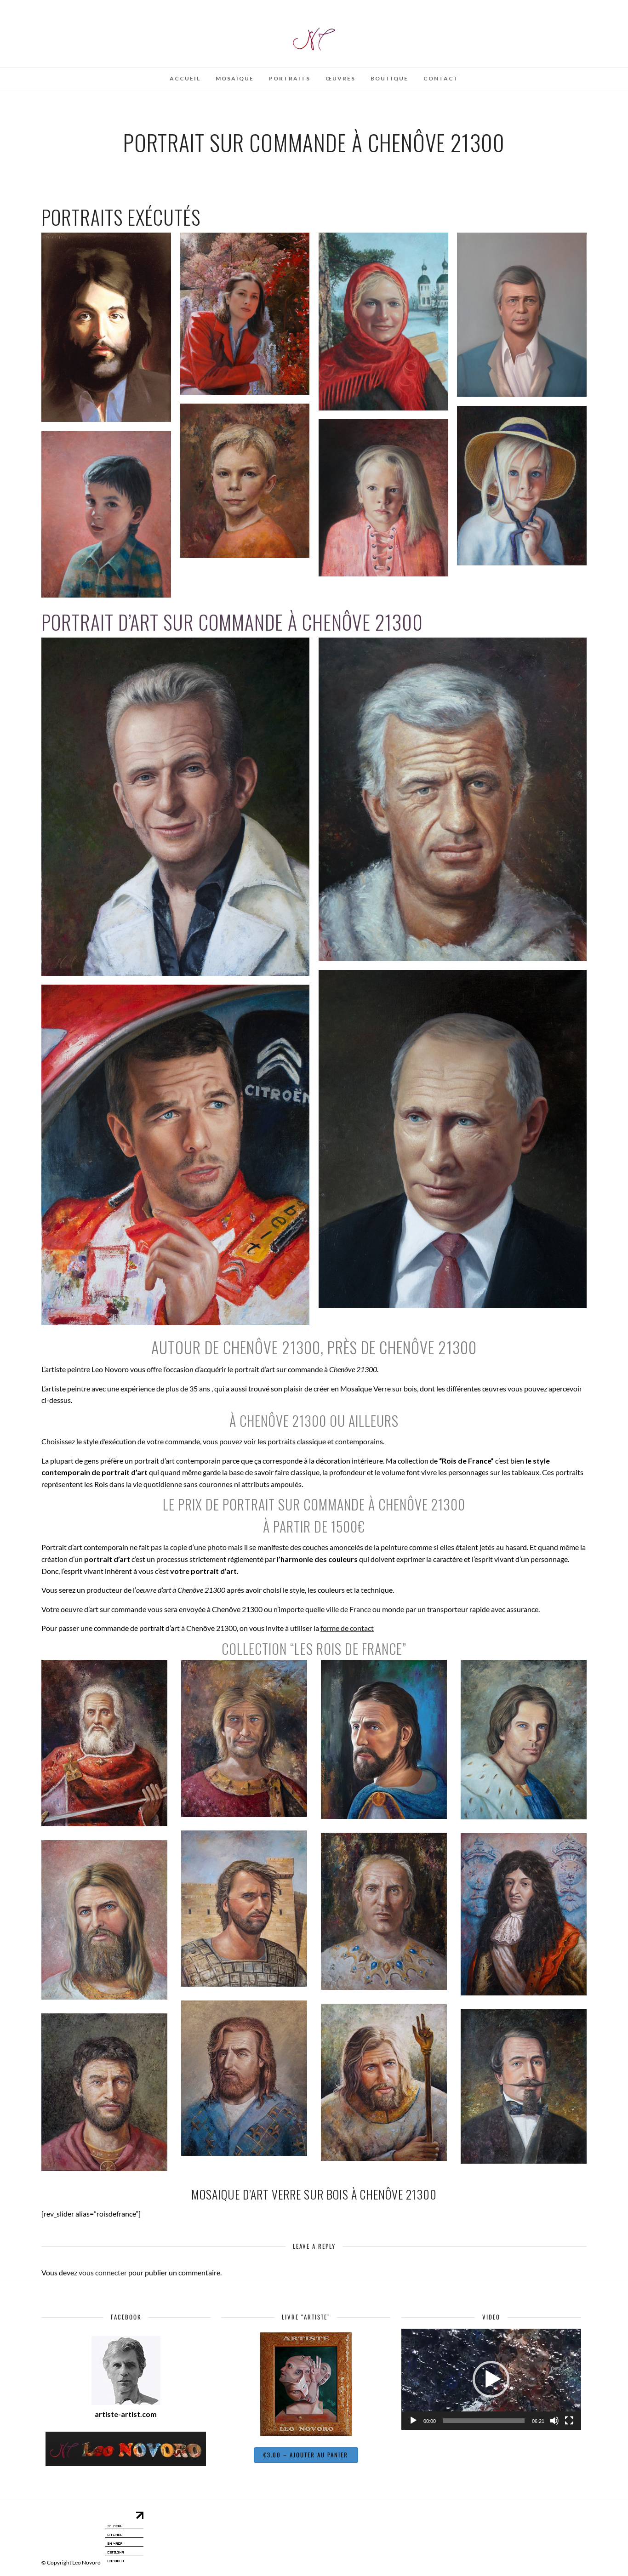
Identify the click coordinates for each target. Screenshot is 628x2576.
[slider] (484, 2421)
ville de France (348, 1609)
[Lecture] (413, 2421)
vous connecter (103, 2272)
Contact (441, 78)
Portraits (290, 78)
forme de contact (347, 1628)
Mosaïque (235, 78)
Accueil (185, 78)
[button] (491, 2379)
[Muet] (554, 2421)
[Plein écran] (569, 2421)
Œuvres (340, 78)
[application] (491, 2379)
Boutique (389, 78)
